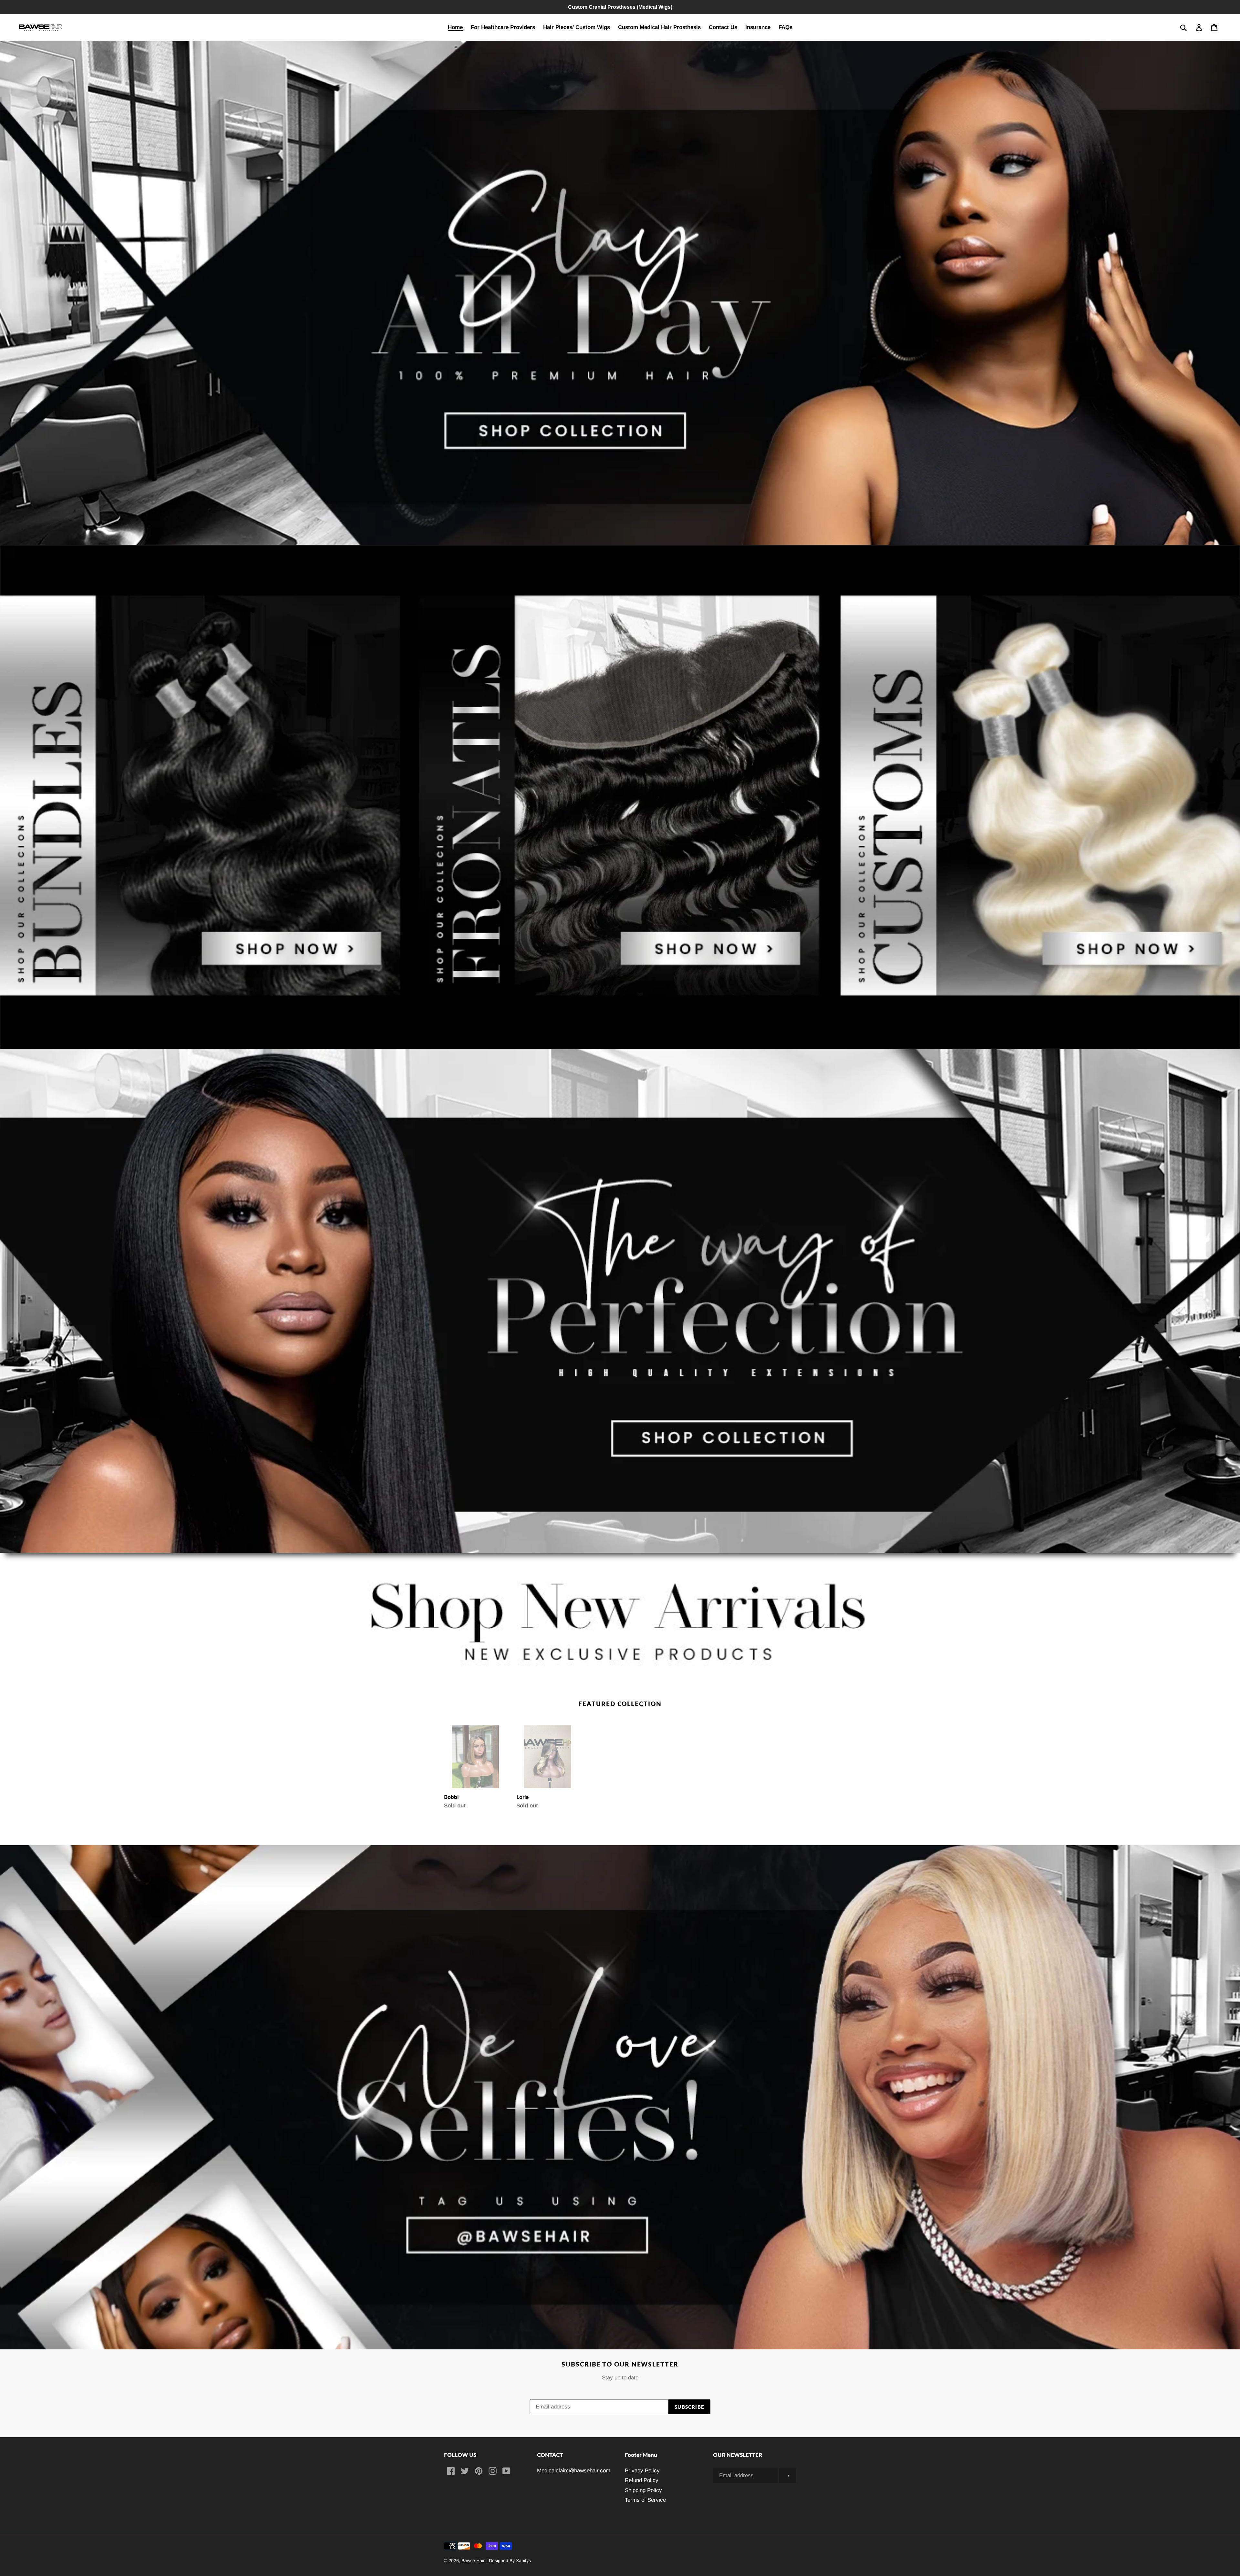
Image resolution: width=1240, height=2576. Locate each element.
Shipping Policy (643, 2490)
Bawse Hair (473, 2561)
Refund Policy (642, 2480)
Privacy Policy (642, 2471)
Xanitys (523, 2561)
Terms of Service (645, 2500)
